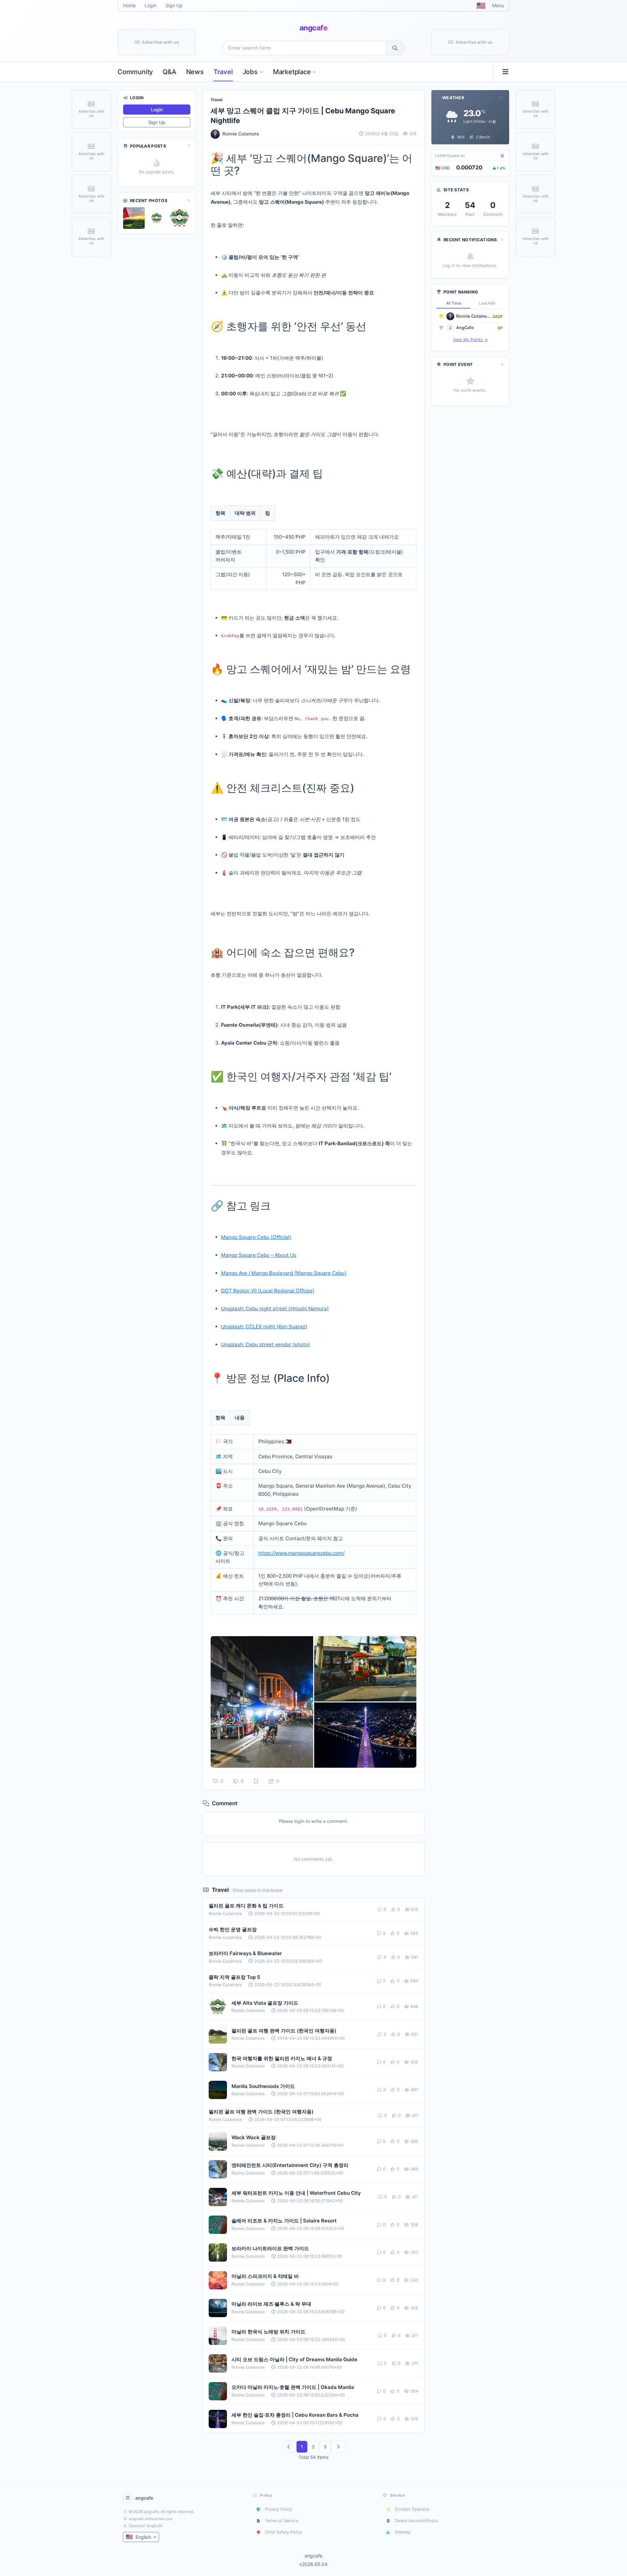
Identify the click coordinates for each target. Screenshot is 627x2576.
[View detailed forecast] (501, 98)
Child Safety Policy (283, 2532)
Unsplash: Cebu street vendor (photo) (266, 1344)
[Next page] (338, 2447)
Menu (498, 5)
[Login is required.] (256, 1781)
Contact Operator (412, 2509)
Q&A (169, 72)
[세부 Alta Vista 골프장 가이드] (134, 218)
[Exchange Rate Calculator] (502, 156)
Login (151, 5)
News (195, 72)
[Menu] (503, 72)
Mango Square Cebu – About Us (259, 1255)
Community (135, 72)
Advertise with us (161, 42)
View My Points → (470, 340)
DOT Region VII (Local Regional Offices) (268, 1291)
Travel (223, 72)
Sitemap (403, 2532)
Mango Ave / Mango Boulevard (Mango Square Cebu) (284, 1273)
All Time (454, 303)
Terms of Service (281, 2521)
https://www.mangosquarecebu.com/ (301, 1553)
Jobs (250, 72)
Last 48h (487, 303)
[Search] (395, 48)
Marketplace (292, 72)
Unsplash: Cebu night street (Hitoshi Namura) (275, 1309)
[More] (188, 146)
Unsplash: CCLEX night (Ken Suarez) (264, 1327)
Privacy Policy (279, 2509)
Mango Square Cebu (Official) (256, 1237)
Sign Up (174, 5)
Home (129, 5)
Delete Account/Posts (416, 2521)
